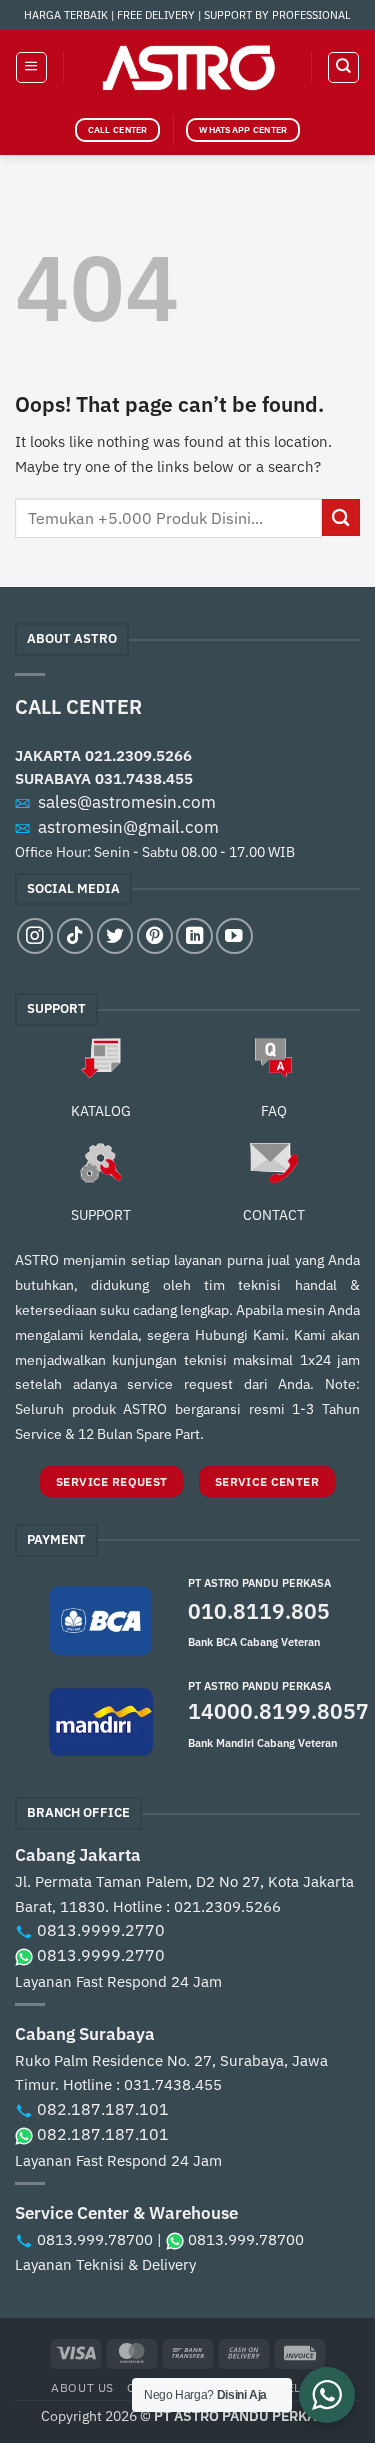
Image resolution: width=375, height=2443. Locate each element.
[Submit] (341, 517)
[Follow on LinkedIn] (194, 936)
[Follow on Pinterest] (155, 936)
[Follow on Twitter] (115, 936)
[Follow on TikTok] (75, 936)
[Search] (343, 67)
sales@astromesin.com (127, 802)
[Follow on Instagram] (35, 936)
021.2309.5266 (138, 755)
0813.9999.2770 (101, 1930)
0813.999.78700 (95, 2239)
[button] (31, 67)
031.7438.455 (144, 778)
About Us (82, 2387)
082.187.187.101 (103, 2109)
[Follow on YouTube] (234, 936)
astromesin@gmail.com (128, 827)
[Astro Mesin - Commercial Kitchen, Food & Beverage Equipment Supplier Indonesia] (188, 67)
